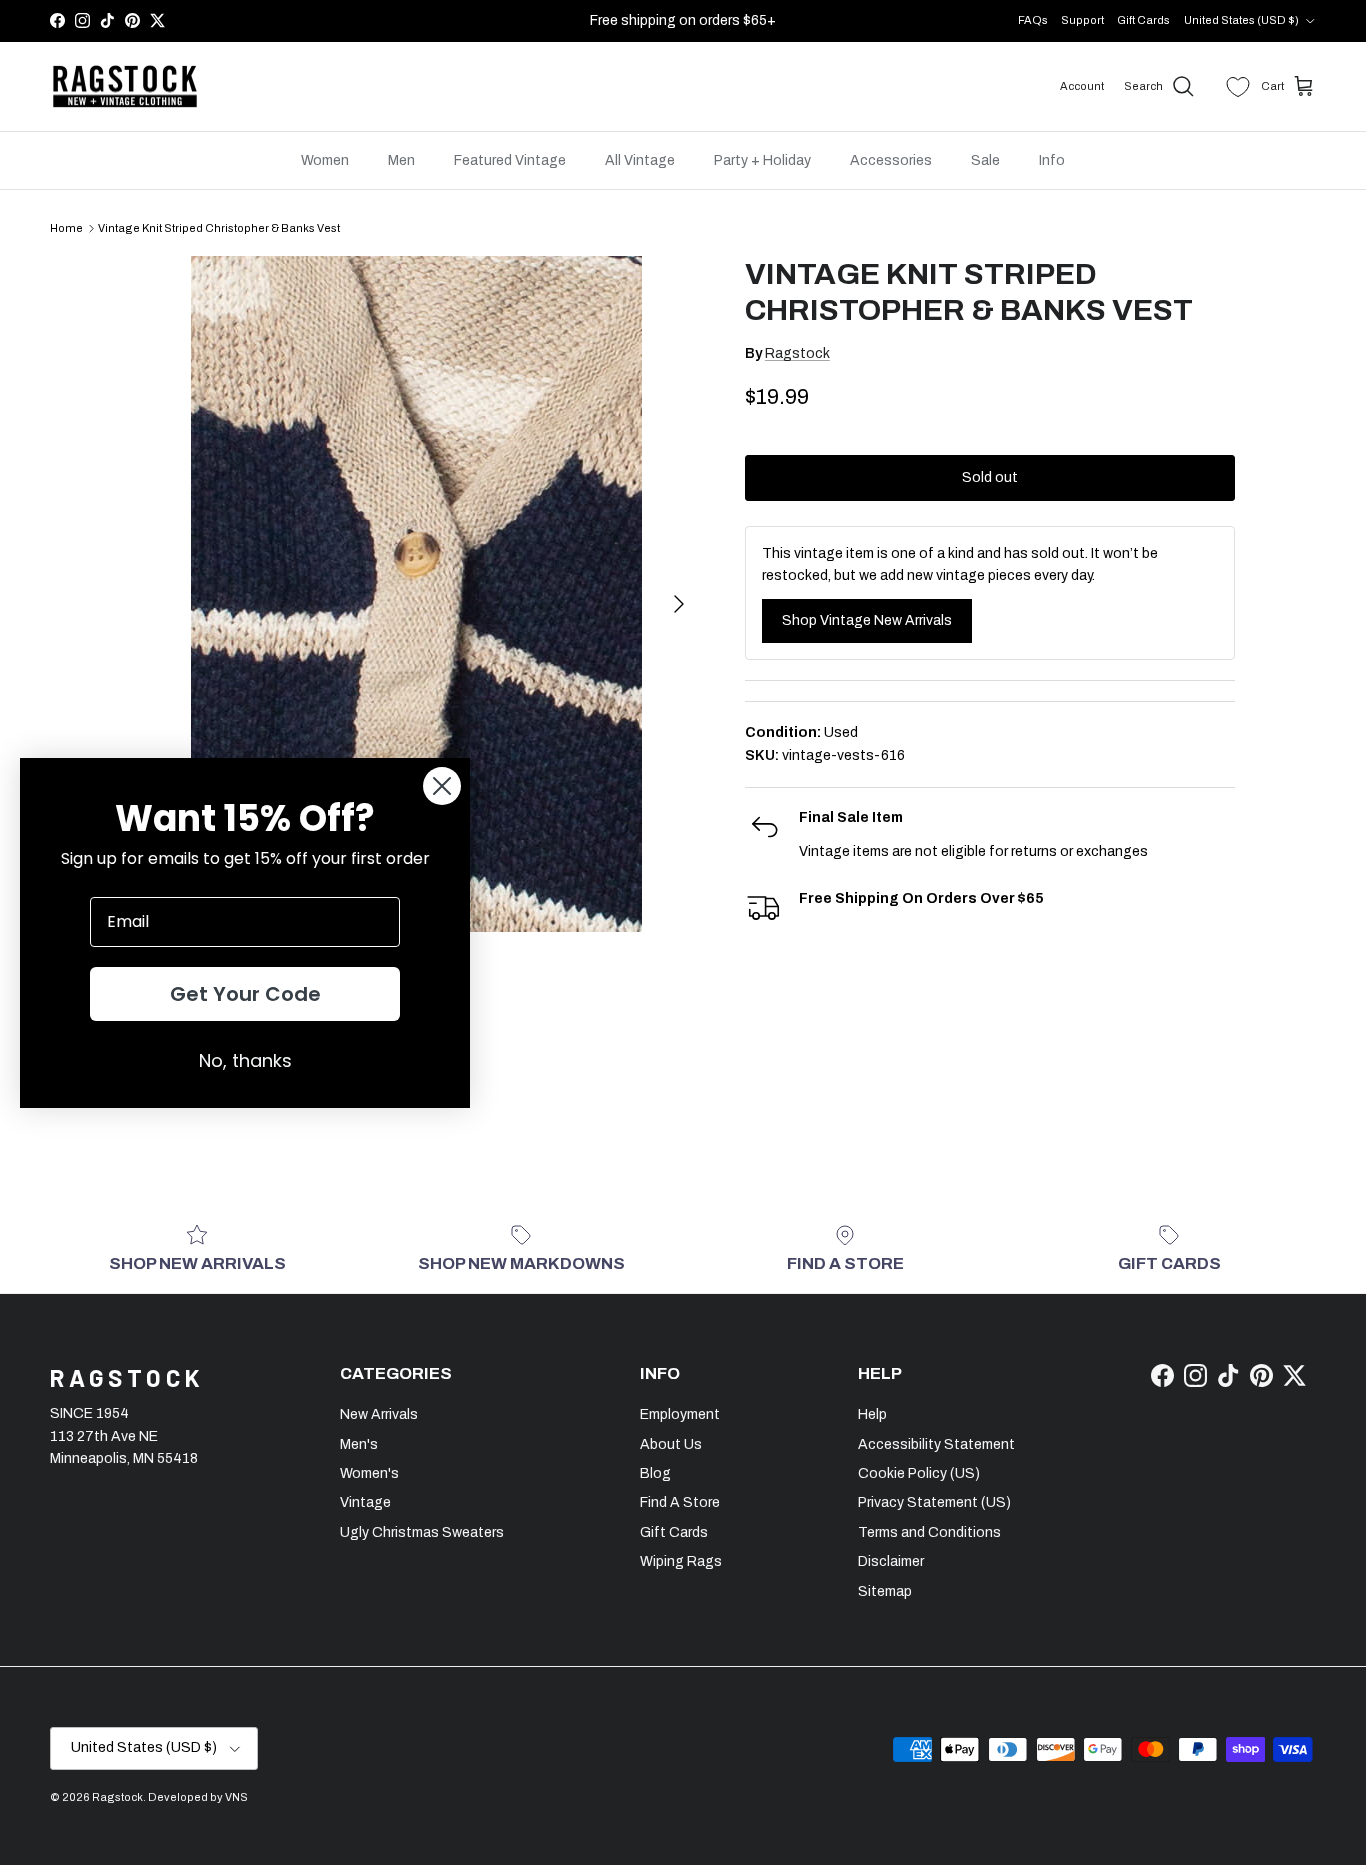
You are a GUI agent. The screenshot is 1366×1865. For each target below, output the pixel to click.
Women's (369, 1473)
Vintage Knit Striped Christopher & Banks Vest (219, 228)
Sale (985, 160)
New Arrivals (379, 1414)
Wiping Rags (681, 1561)
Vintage (365, 1502)
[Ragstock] (125, 87)
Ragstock (797, 353)
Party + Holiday (762, 160)
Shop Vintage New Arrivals (867, 620)
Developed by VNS (198, 1797)
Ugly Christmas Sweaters (422, 1532)
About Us (671, 1444)
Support (1082, 20)
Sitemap (885, 1591)
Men (401, 160)
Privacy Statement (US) (934, 1502)
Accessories (891, 160)
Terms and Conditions (929, 1532)
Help (872, 1414)
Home (66, 228)
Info (1052, 160)
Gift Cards (1143, 20)
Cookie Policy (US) (919, 1473)
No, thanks (245, 1060)
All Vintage (640, 160)
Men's (359, 1444)
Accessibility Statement (936, 1444)
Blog (655, 1473)
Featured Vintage (510, 160)
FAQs (1033, 20)
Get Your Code (245, 994)
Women (325, 160)
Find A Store (680, 1502)
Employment (680, 1414)
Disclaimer (891, 1561)
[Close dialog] (442, 786)
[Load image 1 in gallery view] (416, 594)
